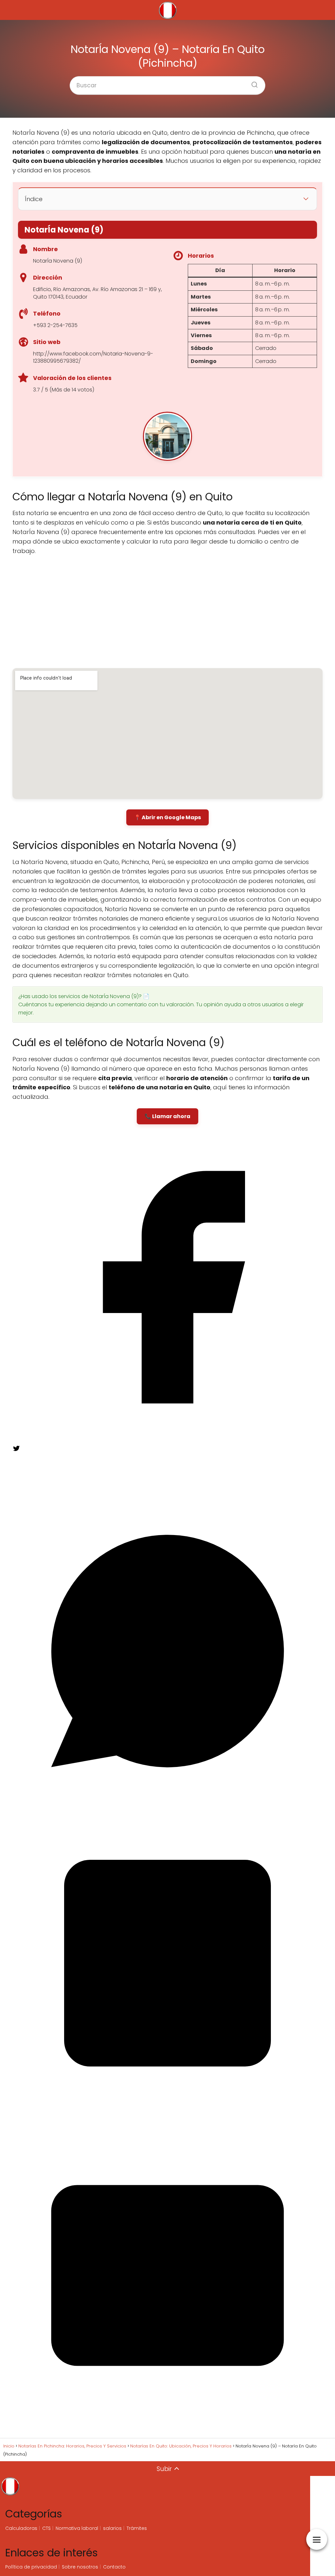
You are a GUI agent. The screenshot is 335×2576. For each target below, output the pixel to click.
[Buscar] (252, 83)
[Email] (167, 2429)
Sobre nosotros (80, 2567)
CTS (46, 2528)
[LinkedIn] (167, 2116)
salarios (112, 2528)
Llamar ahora (171, 1116)
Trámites (137, 2528)
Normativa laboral (77, 2528)
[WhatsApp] (167, 1804)
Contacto (114, 2567)
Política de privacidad (31, 2567)
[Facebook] (167, 1440)
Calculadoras (21, 2528)
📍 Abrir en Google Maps (167, 817)
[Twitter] (62, 1492)
